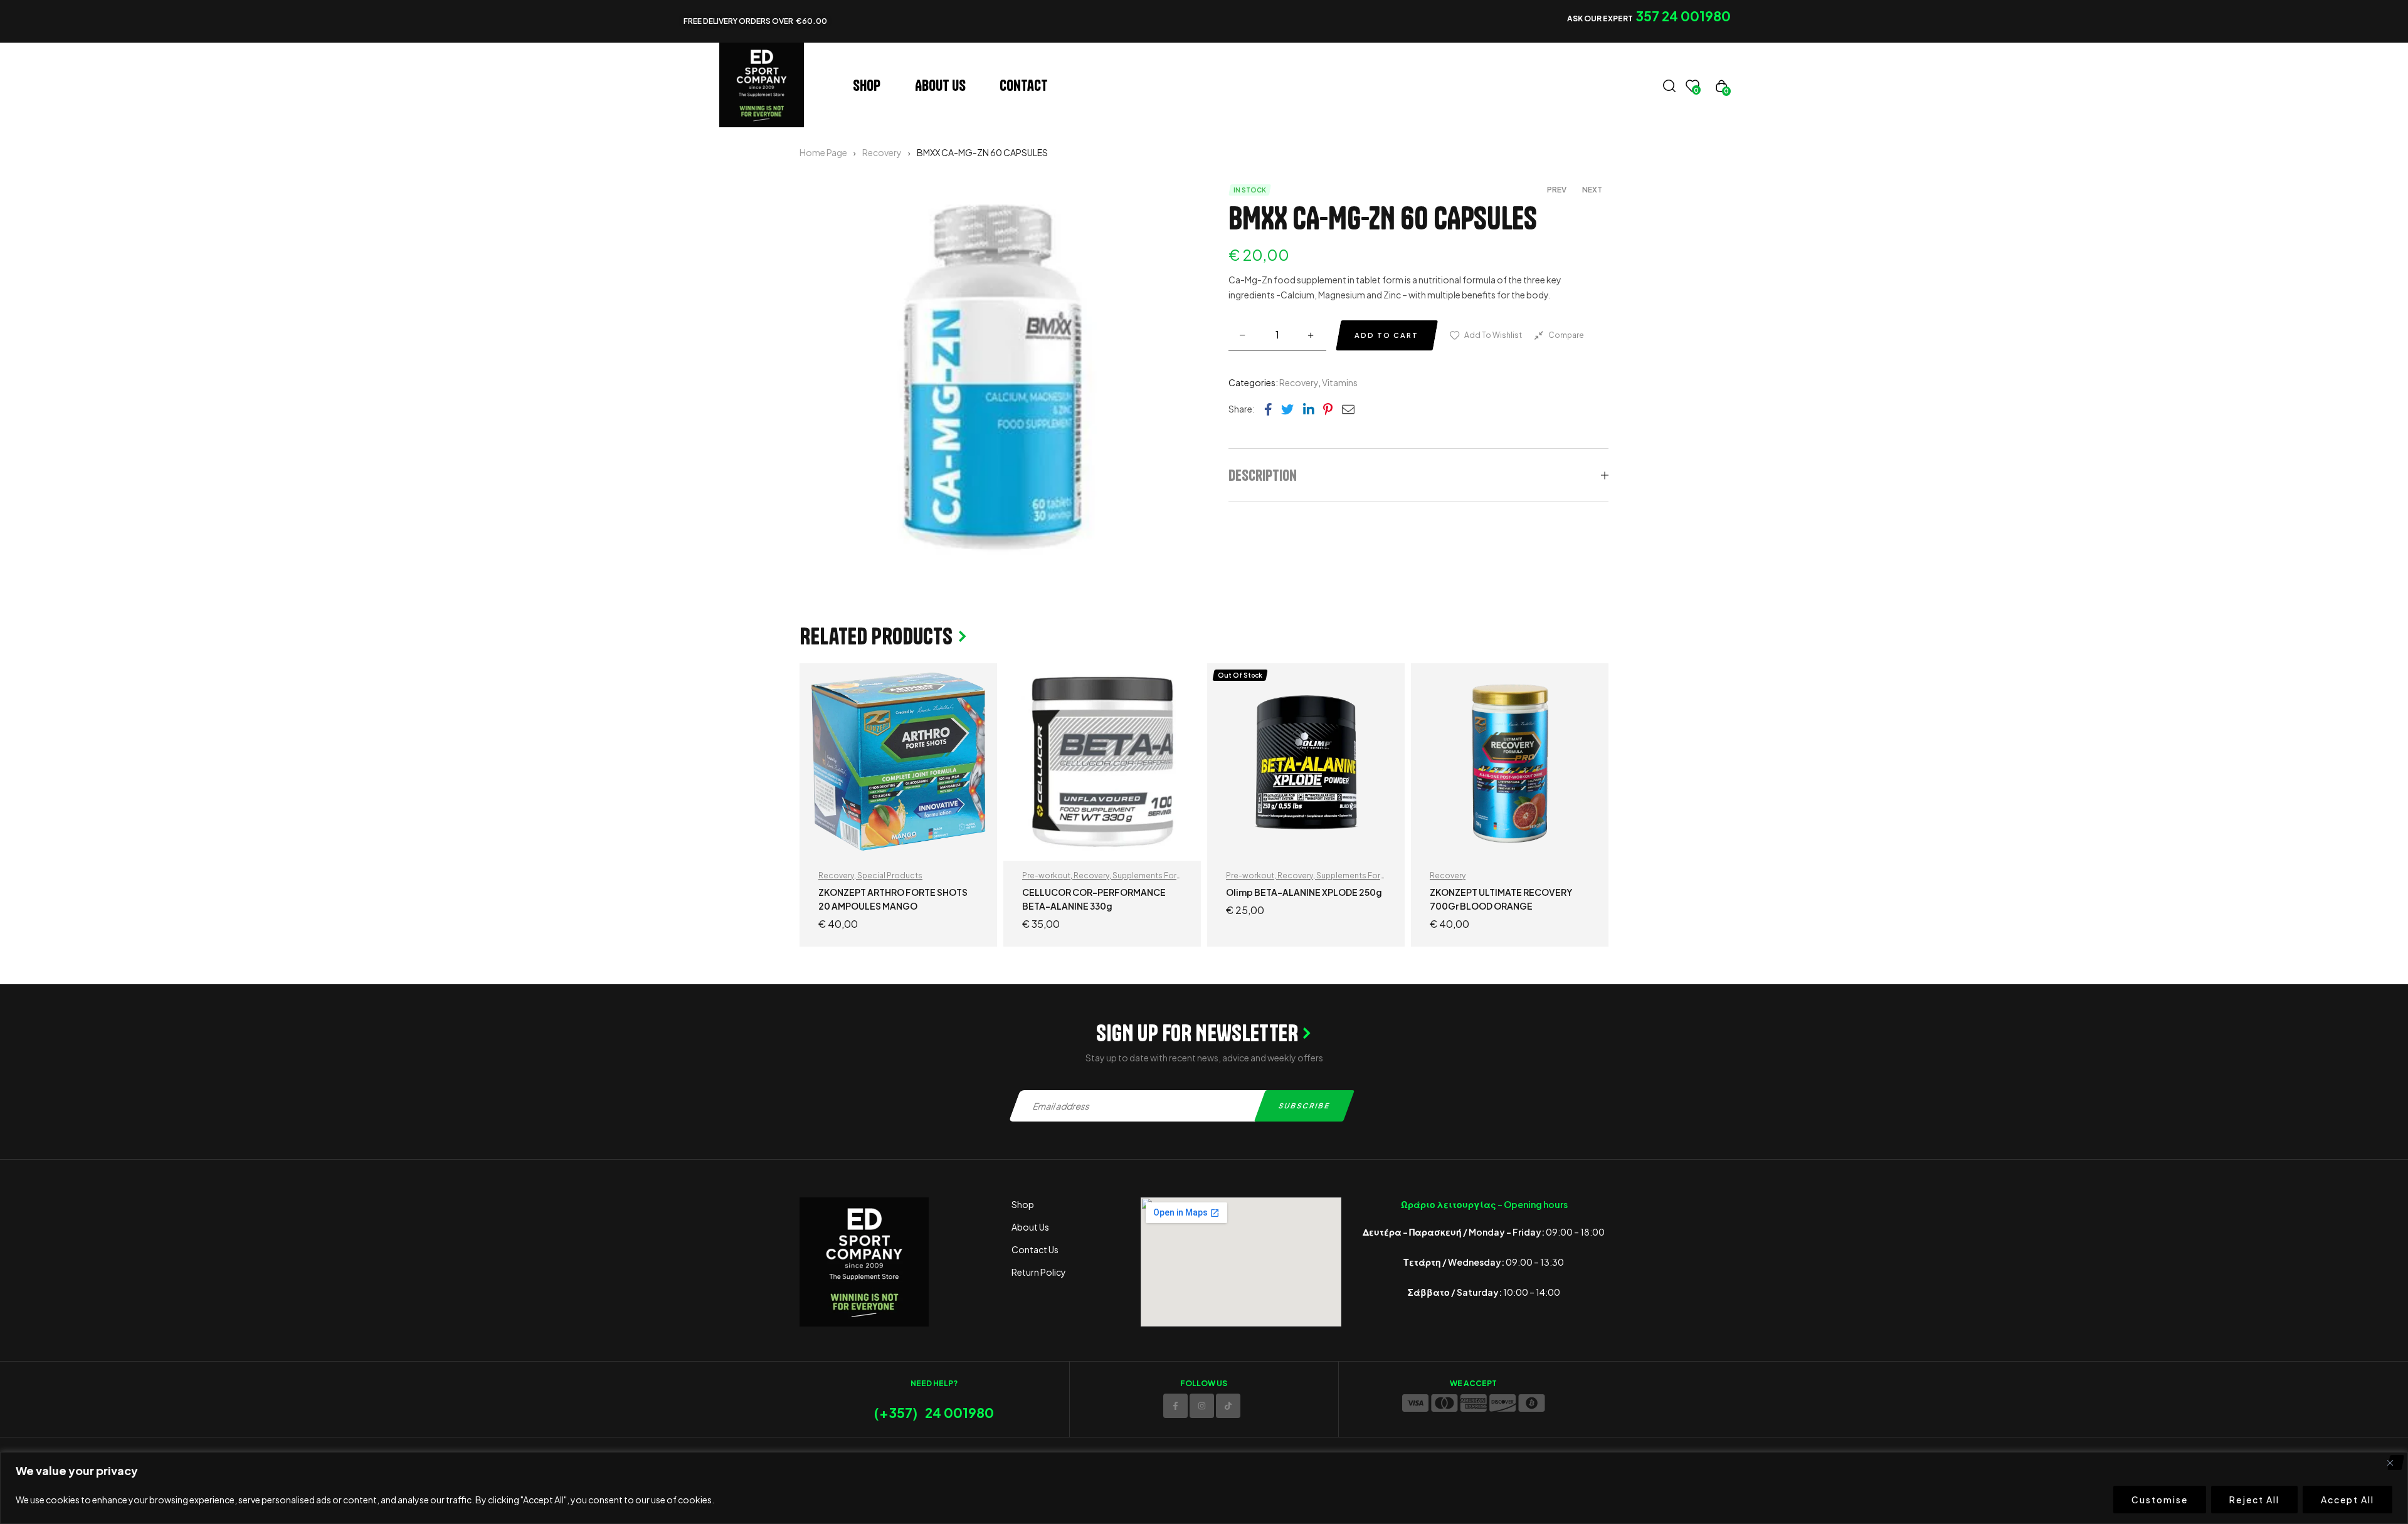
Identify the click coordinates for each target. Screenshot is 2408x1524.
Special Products (890, 875)
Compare (1566, 335)
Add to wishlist (1493, 335)
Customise (2160, 1500)
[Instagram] (1202, 1406)
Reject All (2254, 1500)
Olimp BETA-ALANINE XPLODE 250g (1304, 892)
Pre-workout (1046, 875)
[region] (1204, 1488)
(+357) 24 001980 (934, 1413)
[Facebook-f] (1175, 1406)
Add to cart (1386, 335)
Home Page (823, 152)
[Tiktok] (1228, 1406)
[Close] (2395, 1463)
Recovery (882, 152)
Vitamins (1340, 382)
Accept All (2347, 1500)
